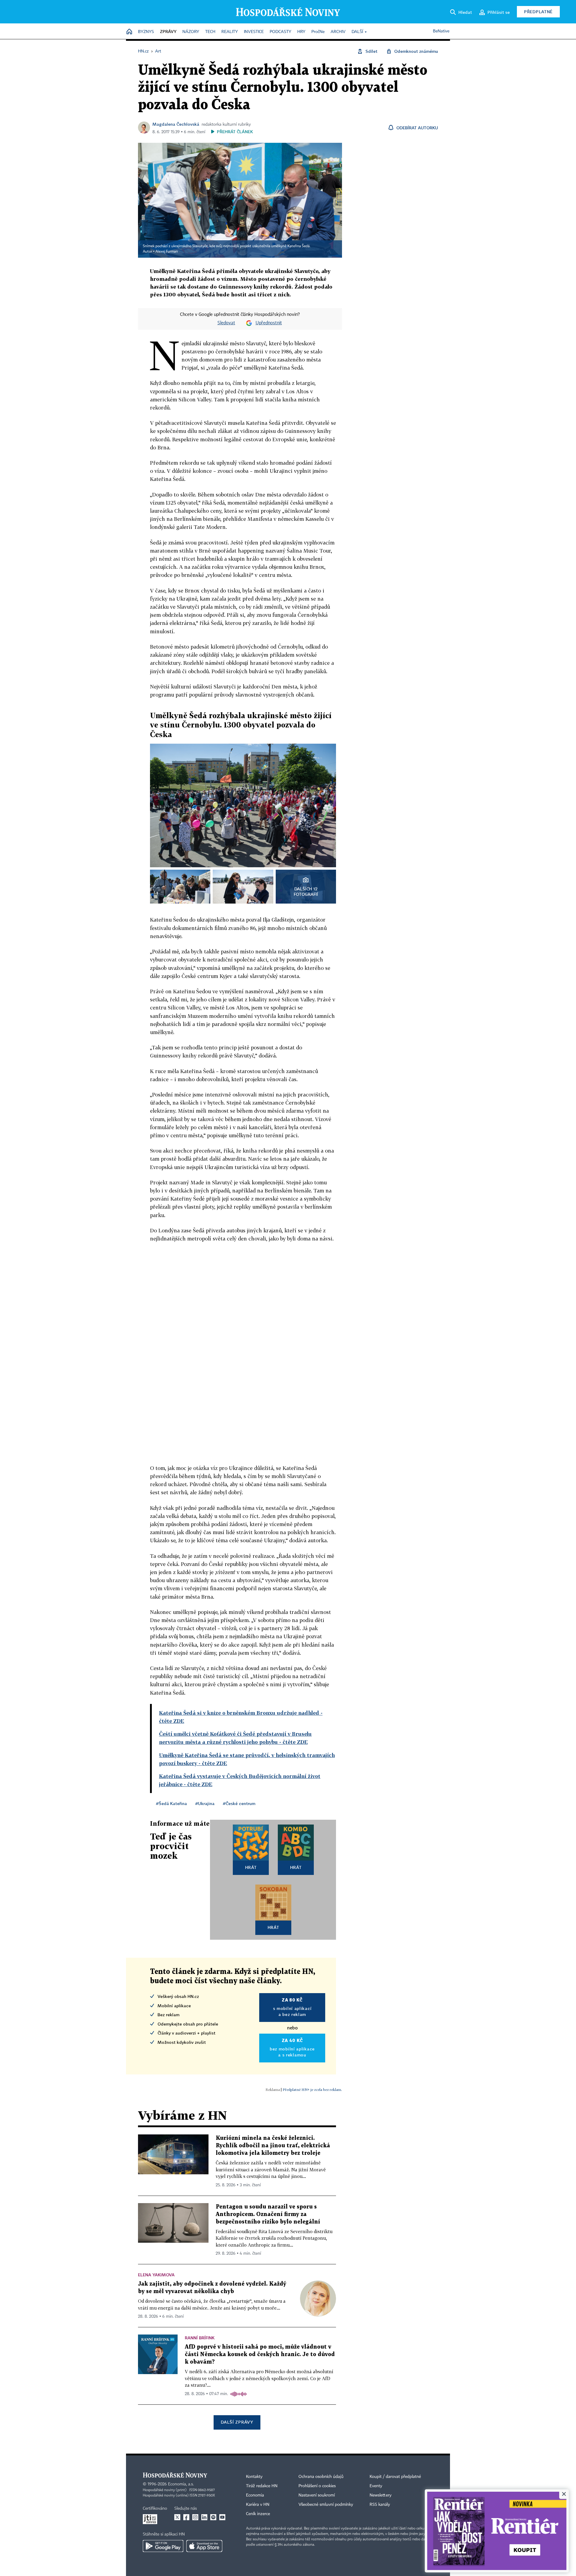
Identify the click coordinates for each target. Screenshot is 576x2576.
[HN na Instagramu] (195, 2517)
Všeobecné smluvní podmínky (326, 2505)
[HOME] (129, 32)
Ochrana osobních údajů (321, 2477)
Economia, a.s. (181, 2484)
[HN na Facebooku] (186, 2517)
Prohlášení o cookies (317, 2486)
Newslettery (381, 2495)
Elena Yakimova (156, 2275)
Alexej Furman (167, 252)
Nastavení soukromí (317, 2495)
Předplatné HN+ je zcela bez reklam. (312, 2090)
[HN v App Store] (204, 2546)
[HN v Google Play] (163, 2546)
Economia (255, 2495)
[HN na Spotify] (213, 2517)
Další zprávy (237, 2422)
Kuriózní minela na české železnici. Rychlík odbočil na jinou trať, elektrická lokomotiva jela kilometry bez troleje (273, 2146)
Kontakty (254, 2477)
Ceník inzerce (258, 2514)
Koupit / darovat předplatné (395, 2477)
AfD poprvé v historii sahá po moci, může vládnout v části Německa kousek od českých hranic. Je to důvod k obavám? (260, 2354)
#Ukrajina (205, 1803)
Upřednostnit (269, 323)
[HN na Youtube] (222, 2517)
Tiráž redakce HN (262, 2486)
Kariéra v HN (258, 2505)
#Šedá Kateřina (171, 1803)
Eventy (376, 2486)
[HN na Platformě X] (177, 2517)
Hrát (251, 1867)
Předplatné (538, 12)
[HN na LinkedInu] (204, 2517)
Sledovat (226, 323)
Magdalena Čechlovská (176, 124)
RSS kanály (380, 2505)
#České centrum (239, 1803)
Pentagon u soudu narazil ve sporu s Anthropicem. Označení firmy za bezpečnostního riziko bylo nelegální (268, 2214)
